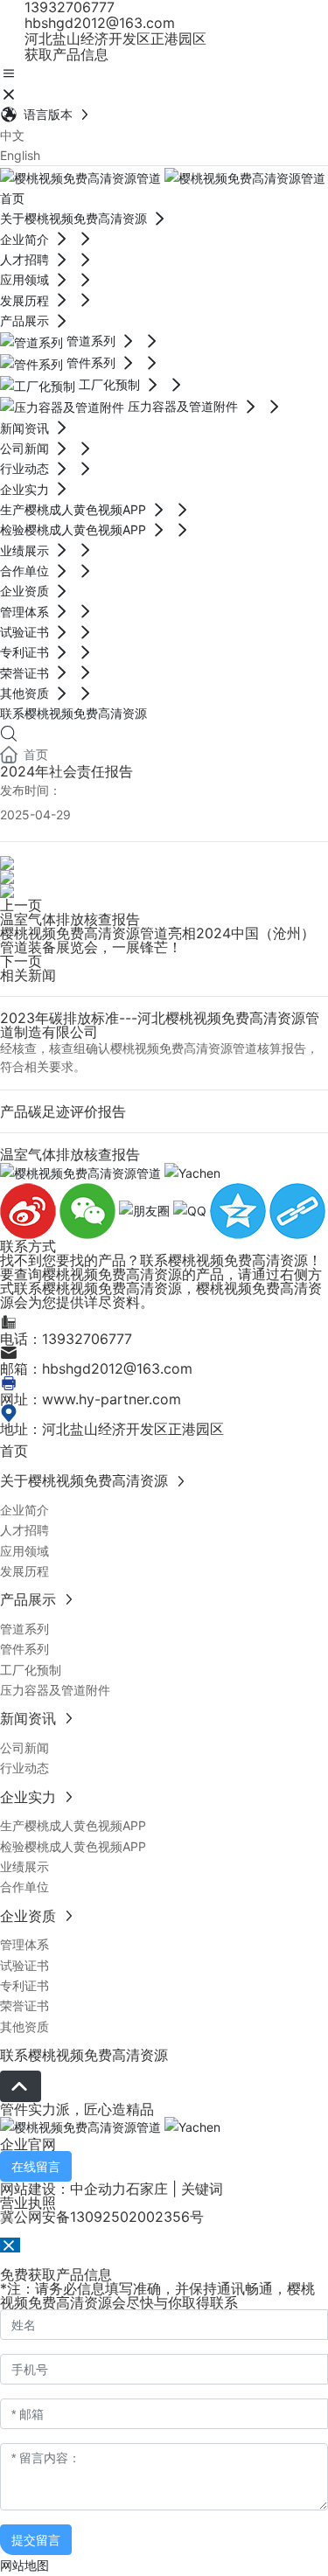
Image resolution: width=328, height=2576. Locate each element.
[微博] (30, 1210)
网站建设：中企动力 (63, 2189)
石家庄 (147, 2189)
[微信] (89, 1210)
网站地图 (24, 2565)
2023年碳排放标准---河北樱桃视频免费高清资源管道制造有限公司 (160, 1025)
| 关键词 (195, 2189)
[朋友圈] (146, 1210)
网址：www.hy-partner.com (91, 1399)
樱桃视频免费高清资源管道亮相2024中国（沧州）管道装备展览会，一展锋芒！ (157, 940)
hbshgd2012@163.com (98, 23)
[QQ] (192, 1210)
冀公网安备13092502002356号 (102, 2217)
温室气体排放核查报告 (70, 919)
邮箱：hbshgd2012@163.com (96, 1368)
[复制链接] (297, 1210)
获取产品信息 (64, 54)
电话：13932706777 (66, 1339)
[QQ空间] (240, 1210)
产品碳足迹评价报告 (63, 1111)
